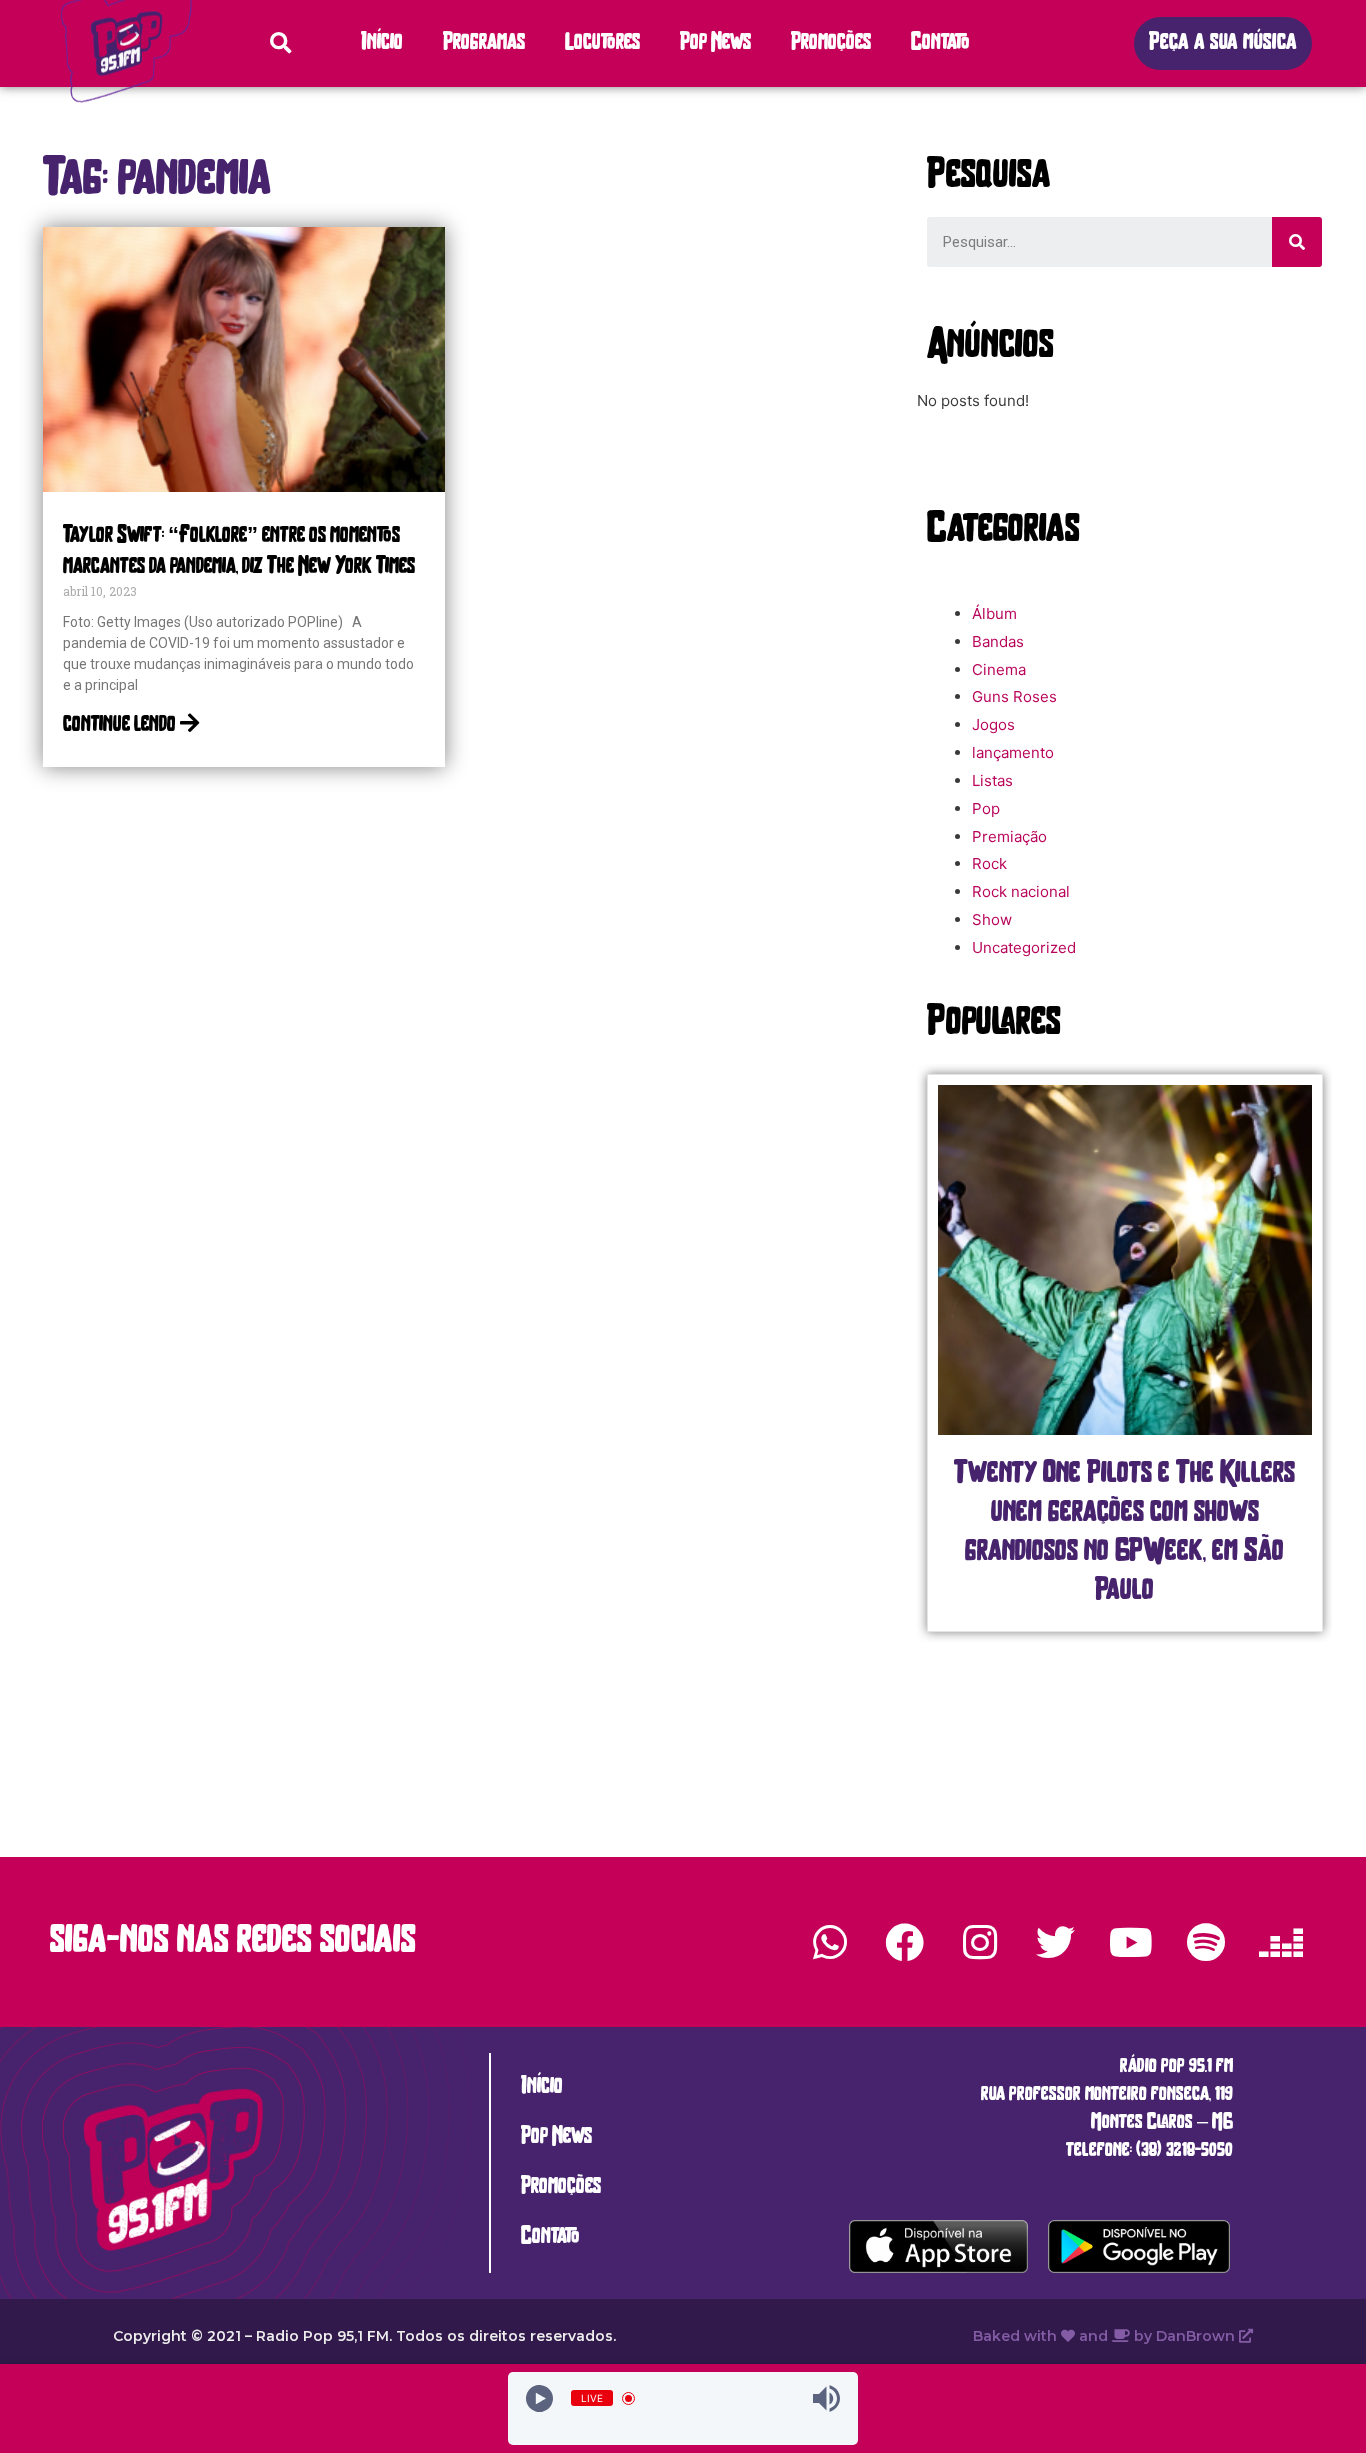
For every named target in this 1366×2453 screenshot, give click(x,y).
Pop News (715, 43)
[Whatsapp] (830, 1942)
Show (992, 919)
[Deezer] (1281, 1942)
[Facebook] (905, 1942)
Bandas (998, 641)
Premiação (1009, 836)
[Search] (1297, 242)
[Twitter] (1055, 1942)
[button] (1223, 43)
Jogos (993, 724)
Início (382, 43)
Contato (940, 43)
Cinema (999, 669)
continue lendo (121, 725)
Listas (992, 780)
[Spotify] (1206, 1942)
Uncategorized (1024, 947)
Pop (986, 808)
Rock (989, 863)
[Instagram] (980, 1942)
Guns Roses (1014, 696)
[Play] (539, 2398)
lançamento (1013, 752)
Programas (484, 43)
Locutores (602, 43)
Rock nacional (1021, 891)
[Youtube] (1130, 1942)
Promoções (831, 43)
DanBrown (1197, 2336)
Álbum (994, 613)
